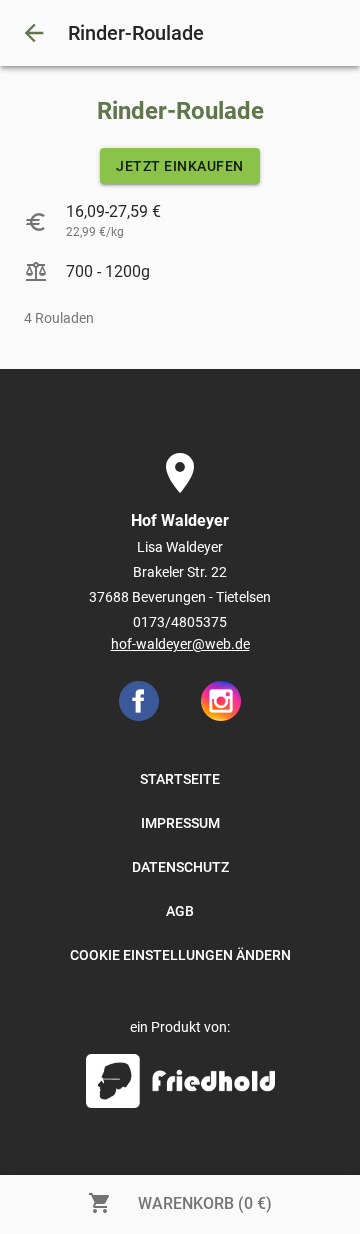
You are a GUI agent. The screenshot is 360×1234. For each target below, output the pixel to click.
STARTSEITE (180, 779)
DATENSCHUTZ (180, 867)
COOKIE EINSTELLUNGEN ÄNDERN (180, 955)
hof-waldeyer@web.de (180, 644)
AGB (180, 911)
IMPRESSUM (180, 823)
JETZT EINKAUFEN (180, 166)
